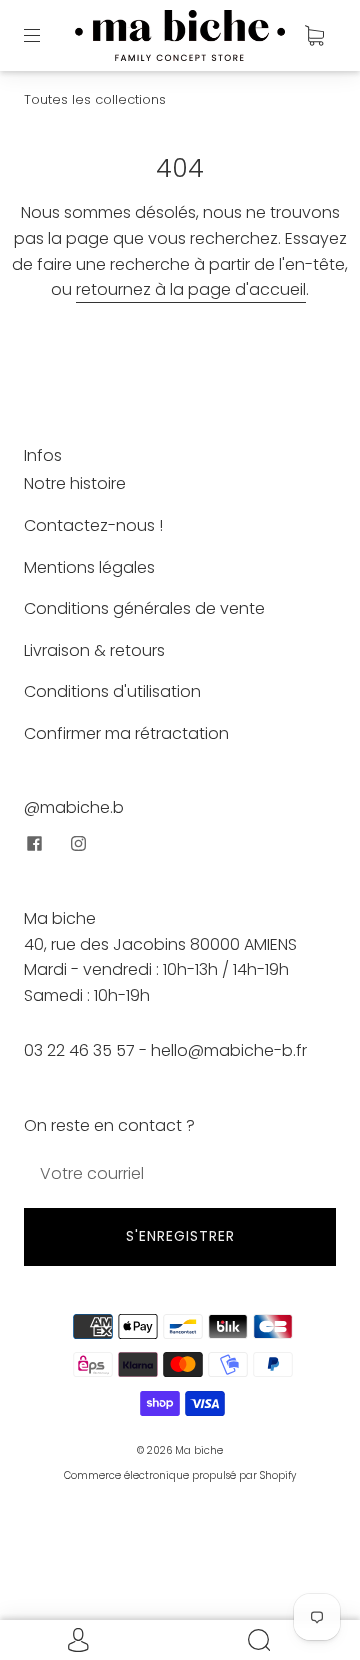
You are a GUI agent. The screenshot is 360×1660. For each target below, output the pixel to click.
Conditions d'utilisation (112, 691)
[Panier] (314, 35)
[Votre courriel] (180, 1174)
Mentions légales (89, 567)
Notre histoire (75, 483)
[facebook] (34, 843)
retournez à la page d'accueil (191, 289)
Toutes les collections (95, 99)
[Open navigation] (46, 35)
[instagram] (78, 843)
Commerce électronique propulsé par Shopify (180, 1475)
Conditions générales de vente (144, 608)
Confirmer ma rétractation (126, 733)
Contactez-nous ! (93, 525)
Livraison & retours (94, 650)
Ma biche (199, 1450)
